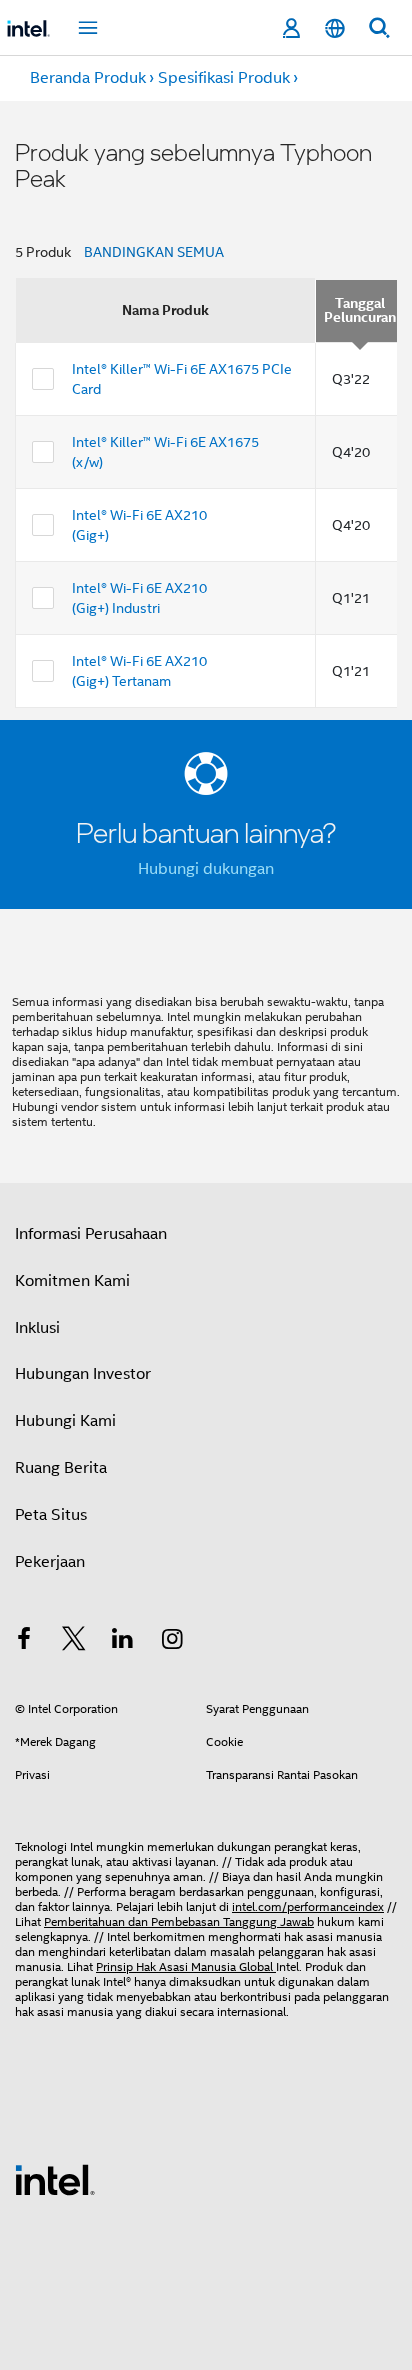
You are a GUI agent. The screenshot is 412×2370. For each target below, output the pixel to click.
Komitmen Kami (72, 1281)
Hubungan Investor (83, 1374)
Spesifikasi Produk (224, 78)
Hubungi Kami (65, 1421)
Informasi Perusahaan (91, 1234)
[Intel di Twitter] (74, 1642)
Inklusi (37, 1328)
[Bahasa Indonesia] (335, 28)
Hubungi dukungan (206, 869)
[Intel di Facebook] (24, 1642)
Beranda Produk (88, 78)
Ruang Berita (61, 1468)
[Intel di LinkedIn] (123, 1642)
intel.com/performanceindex (308, 1906)
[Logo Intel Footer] (55, 2179)
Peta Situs (51, 1515)
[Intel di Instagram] (173, 1642)
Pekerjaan (50, 1562)
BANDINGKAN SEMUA (154, 252)
